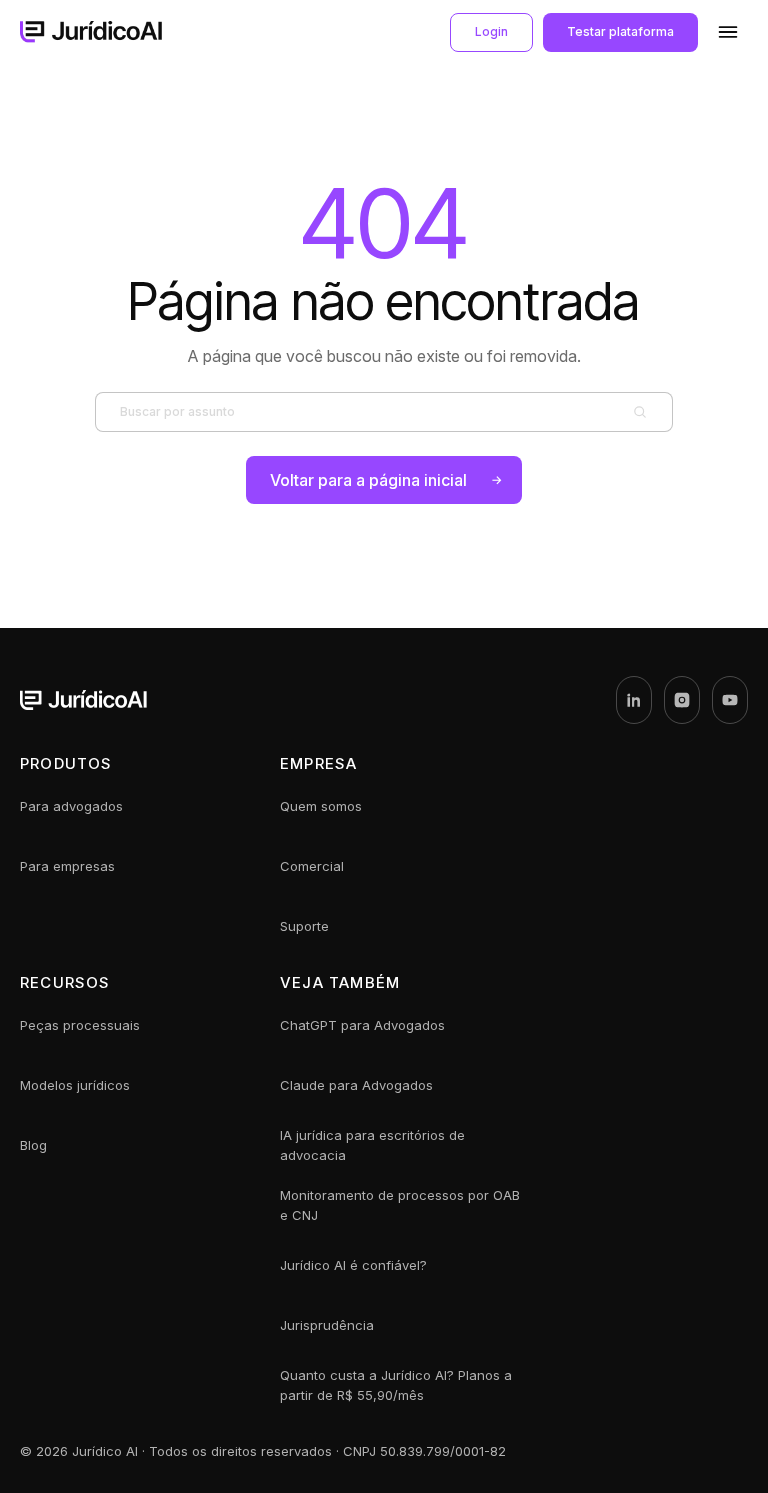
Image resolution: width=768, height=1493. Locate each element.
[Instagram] (682, 700)
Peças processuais (80, 1025)
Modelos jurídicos (75, 1085)
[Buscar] (640, 412)
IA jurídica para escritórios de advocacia (372, 1145)
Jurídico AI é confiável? (353, 1265)
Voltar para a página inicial (386, 480)
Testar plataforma (620, 31)
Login (491, 31)
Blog (33, 1145)
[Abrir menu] (728, 32)
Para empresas (67, 866)
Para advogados (71, 806)
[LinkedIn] (634, 700)
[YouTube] (730, 700)
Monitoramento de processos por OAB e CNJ (400, 1205)
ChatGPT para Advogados (362, 1025)
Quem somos (321, 806)
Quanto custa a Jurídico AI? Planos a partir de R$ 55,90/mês (396, 1385)
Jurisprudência (327, 1325)
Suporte (304, 926)
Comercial (312, 866)
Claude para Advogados (356, 1085)
